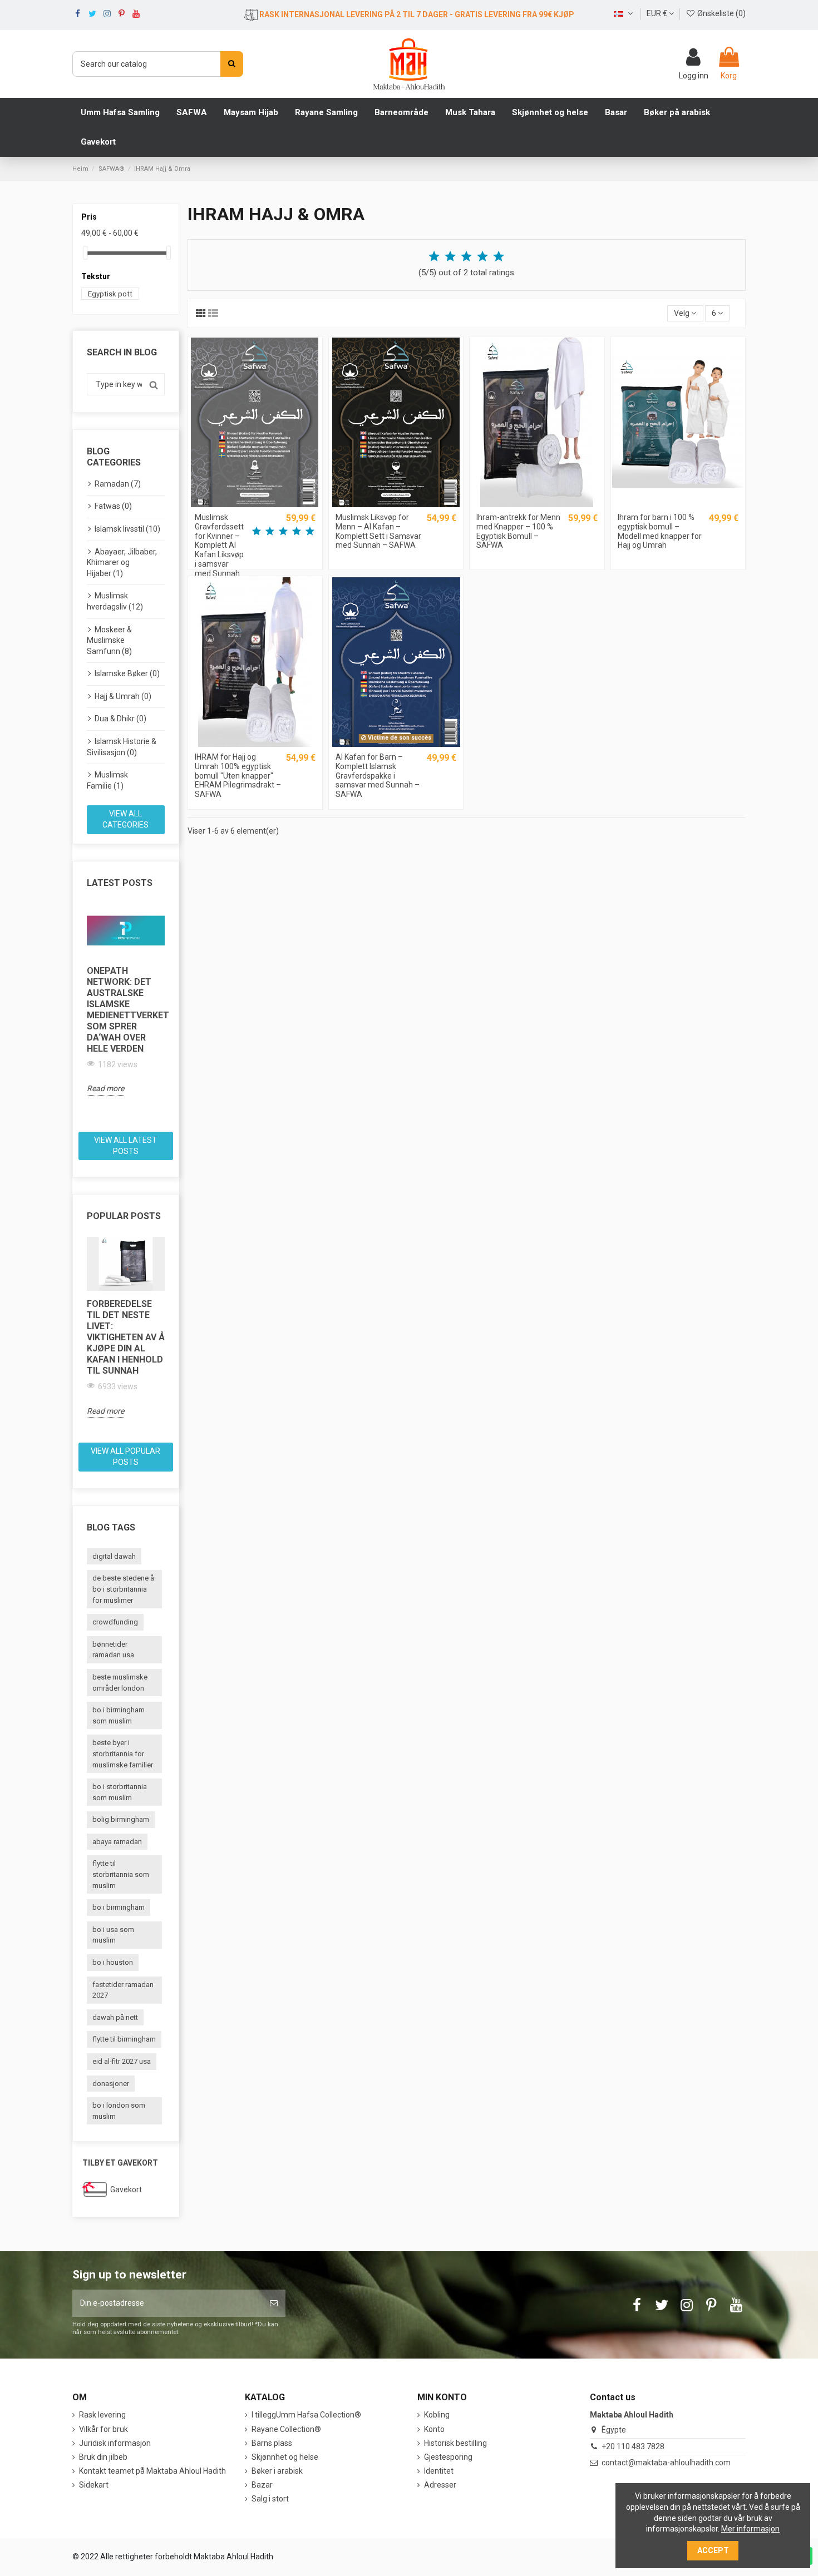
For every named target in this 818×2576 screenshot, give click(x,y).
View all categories (125, 819)
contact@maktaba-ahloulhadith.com (666, 2463)
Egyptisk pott (110, 293)
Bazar (262, 2485)
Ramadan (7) (118, 484)
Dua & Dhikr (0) (120, 719)
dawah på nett (115, 2017)
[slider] (85, 253)
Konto (434, 2429)
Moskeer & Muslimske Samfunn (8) (109, 640)
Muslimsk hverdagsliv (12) (115, 601)
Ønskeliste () (721, 13)
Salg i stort (270, 2499)
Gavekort (126, 2189)
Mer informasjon (750, 2529)
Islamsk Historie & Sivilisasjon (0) (122, 747)
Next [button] (171, 1014)
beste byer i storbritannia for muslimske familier (123, 1753)
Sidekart (94, 2485)
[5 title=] (499, 257)
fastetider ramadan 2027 (123, 1990)
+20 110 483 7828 (633, 2446)
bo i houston (113, 1962)
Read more (105, 1088)
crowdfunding (115, 1622)
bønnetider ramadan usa (113, 1650)
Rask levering (102, 2415)
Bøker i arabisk (277, 2471)
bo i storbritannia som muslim (120, 1792)
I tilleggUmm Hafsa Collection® (306, 2415)
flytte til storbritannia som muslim (121, 1874)
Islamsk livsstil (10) (127, 529)
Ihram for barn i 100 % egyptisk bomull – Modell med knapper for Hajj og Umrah (660, 531)
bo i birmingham (119, 1907)
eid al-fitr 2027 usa (122, 2061)
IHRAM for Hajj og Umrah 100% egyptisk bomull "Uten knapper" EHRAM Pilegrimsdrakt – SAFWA (238, 776)
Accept (713, 2550)
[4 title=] (482, 257)
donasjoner (111, 2084)
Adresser (440, 2485)
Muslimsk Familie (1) (107, 780)
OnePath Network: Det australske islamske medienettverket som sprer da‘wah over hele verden (126, 1010)
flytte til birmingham (124, 2039)
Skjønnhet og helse (285, 2457)
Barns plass (272, 2443)
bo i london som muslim (119, 2111)
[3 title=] (466, 257)
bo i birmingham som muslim (119, 1715)
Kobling (437, 2415)
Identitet (439, 2471)
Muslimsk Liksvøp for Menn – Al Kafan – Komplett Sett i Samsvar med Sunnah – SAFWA (378, 531)
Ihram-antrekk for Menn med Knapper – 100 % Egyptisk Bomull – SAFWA (518, 531)
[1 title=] (434, 257)
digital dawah (114, 1556)
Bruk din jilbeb (103, 2457)
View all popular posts (125, 1457)
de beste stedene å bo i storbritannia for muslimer (123, 1589)
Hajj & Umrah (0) (123, 696)
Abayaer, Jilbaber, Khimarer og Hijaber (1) (122, 563)
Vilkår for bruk (104, 2429)
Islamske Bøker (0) (127, 673)
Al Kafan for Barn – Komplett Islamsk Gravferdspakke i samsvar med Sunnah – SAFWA (378, 776)
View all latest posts (125, 1146)
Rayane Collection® (286, 2429)
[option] (126, 1000)
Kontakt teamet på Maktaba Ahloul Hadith (152, 2471)
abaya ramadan (117, 1842)
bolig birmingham (121, 1819)
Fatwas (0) (113, 506)
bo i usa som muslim (113, 1935)
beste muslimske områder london (120, 1683)
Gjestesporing (448, 2457)
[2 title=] (450, 257)
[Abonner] (274, 2303)
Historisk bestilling (455, 2443)
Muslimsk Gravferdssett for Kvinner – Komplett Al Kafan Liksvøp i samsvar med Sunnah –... (219, 550)
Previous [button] (80, 1014)
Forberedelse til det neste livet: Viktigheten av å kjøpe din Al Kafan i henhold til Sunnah (126, 1337)
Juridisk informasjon (115, 2443)
